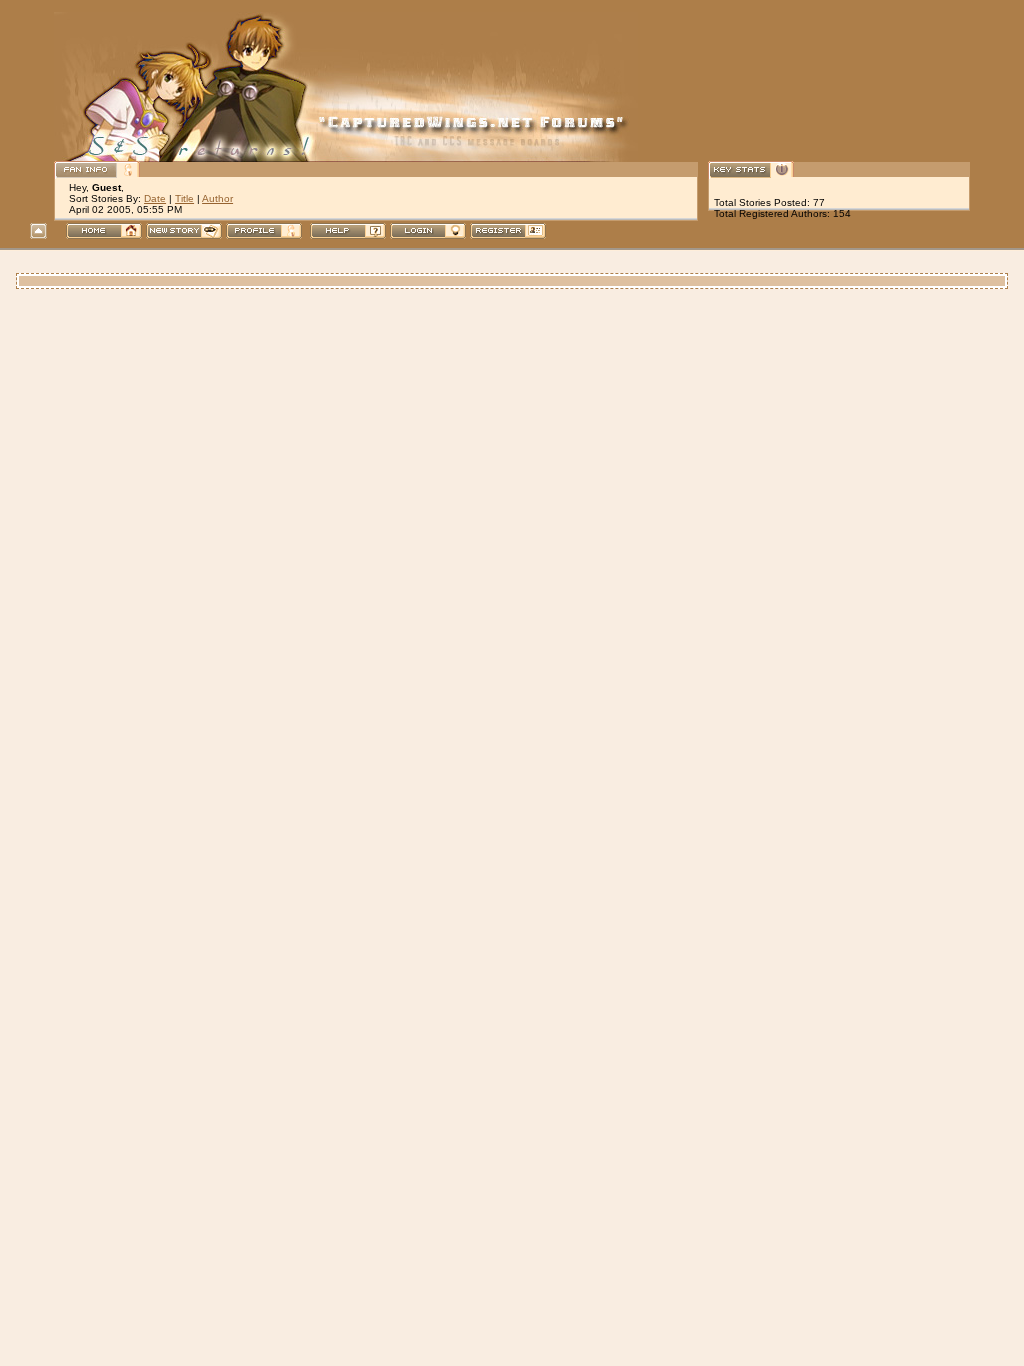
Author (217, 198)
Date (155, 198)
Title (184, 198)
